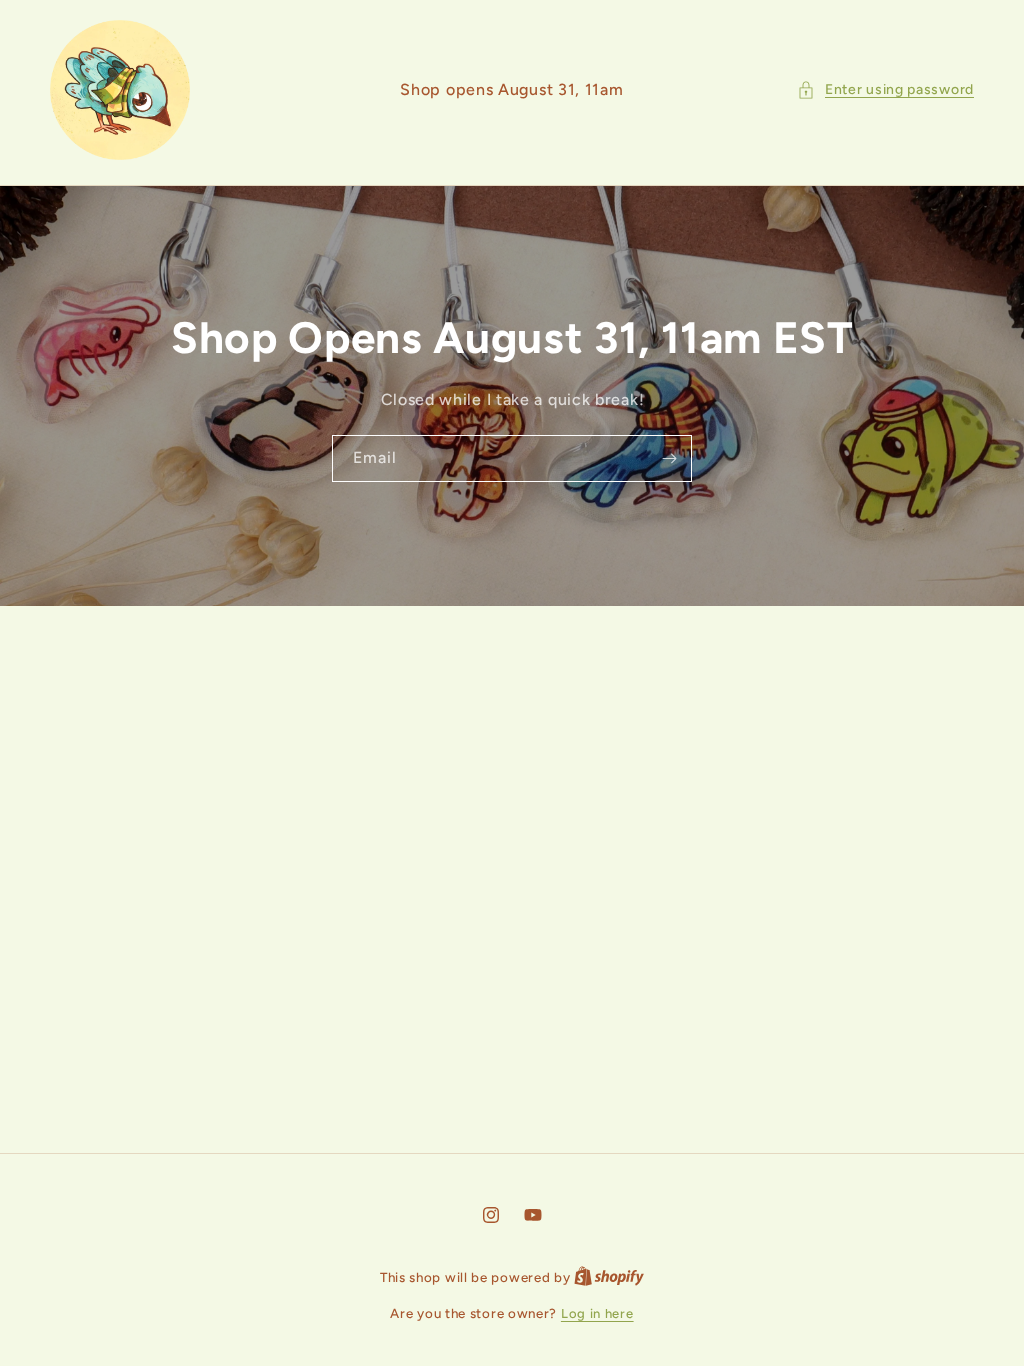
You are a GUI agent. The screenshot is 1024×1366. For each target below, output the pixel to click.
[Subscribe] (669, 458)
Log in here (597, 1313)
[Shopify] (609, 1277)
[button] (885, 89)
